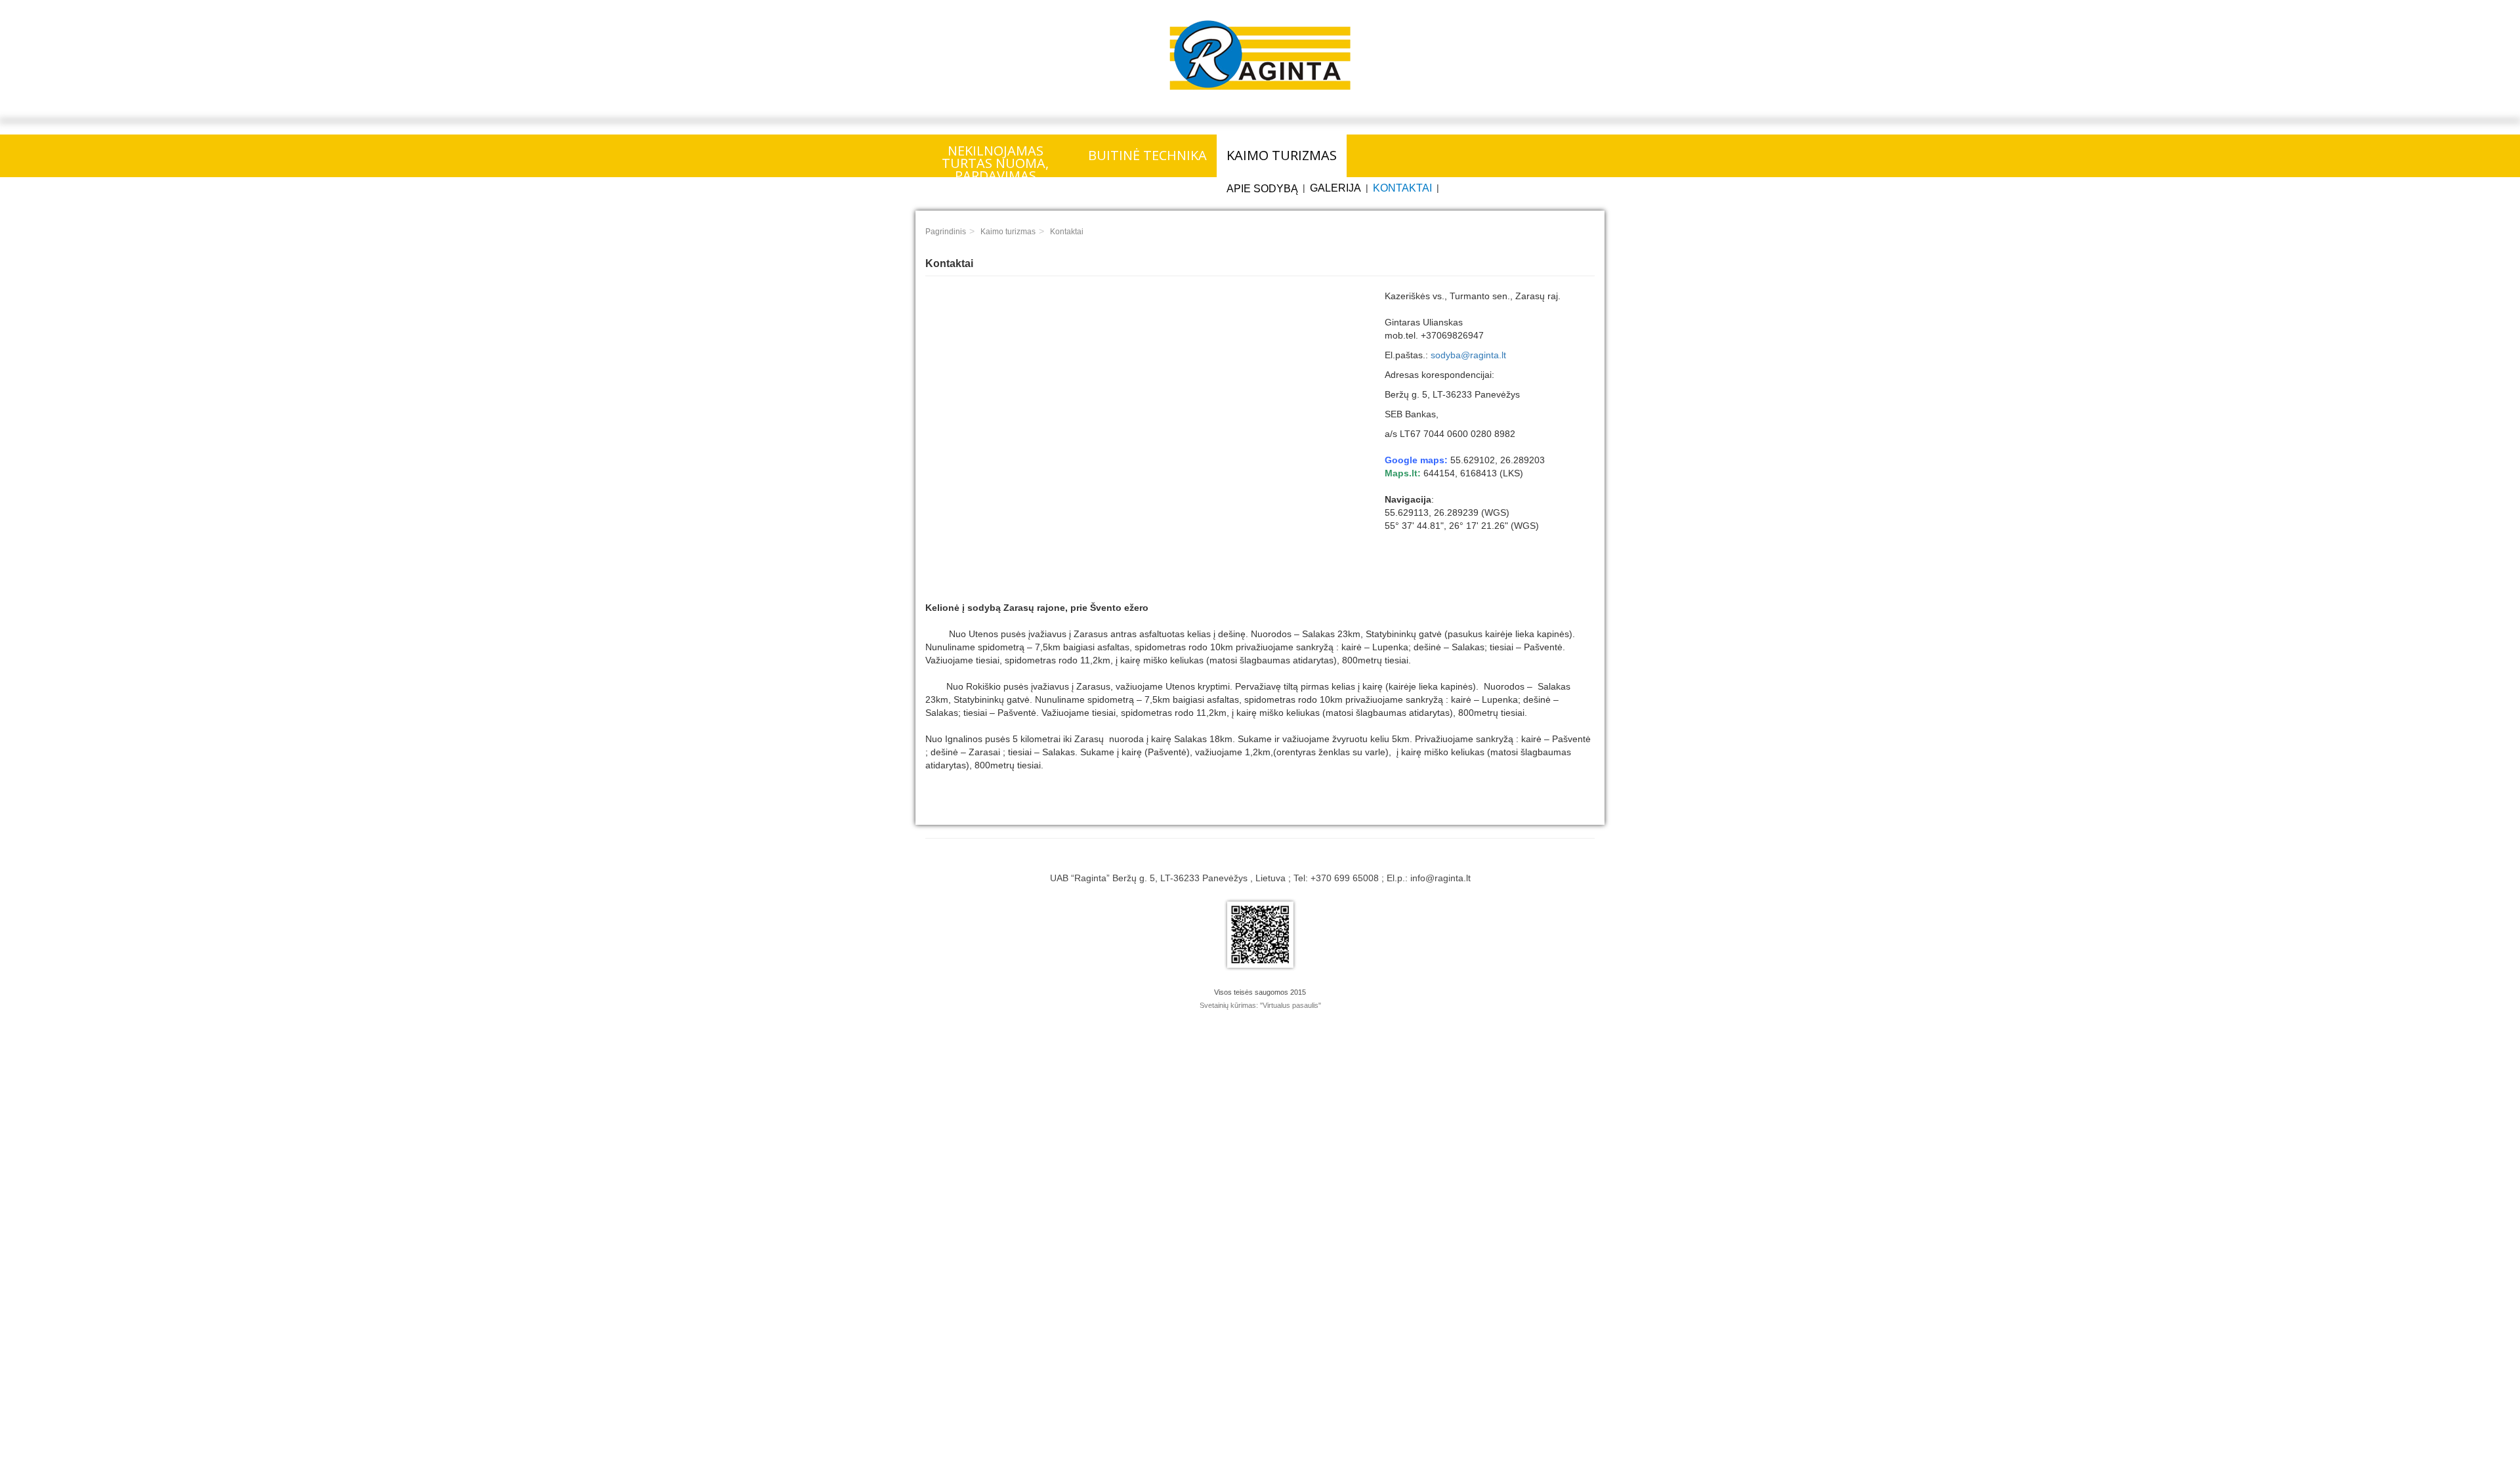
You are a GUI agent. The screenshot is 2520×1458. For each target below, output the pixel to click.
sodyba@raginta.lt (1468, 355)
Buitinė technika (1147, 155)
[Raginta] (1260, 55)
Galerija (1335, 188)
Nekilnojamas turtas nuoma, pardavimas (995, 159)
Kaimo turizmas (1282, 155)
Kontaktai (1402, 188)
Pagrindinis (946, 232)
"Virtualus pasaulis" (1291, 1005)
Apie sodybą (1262, 189)
